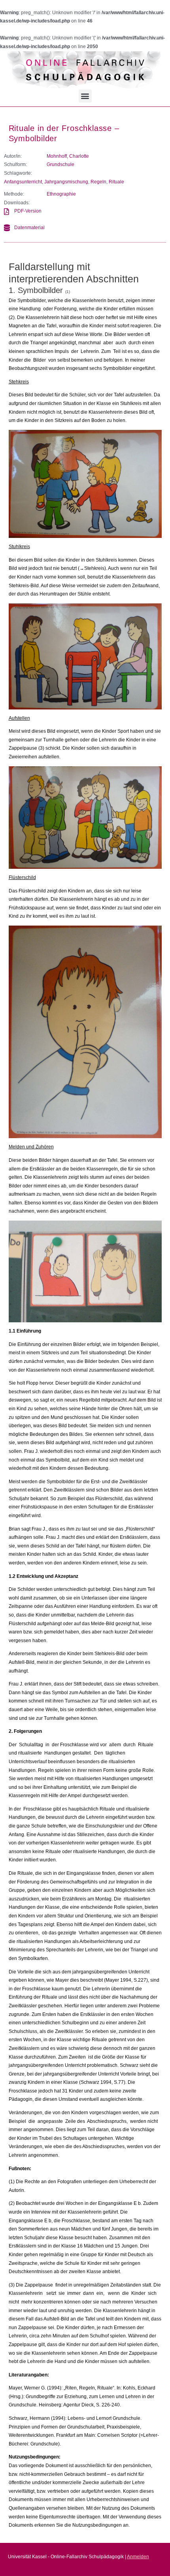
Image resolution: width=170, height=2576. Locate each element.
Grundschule (60, 164)
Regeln (98, 182)
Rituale (116, 182)
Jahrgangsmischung (66, 182)
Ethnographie (61, 194)
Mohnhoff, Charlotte (68, 156)
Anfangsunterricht (23, 182)
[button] (85, 96)
